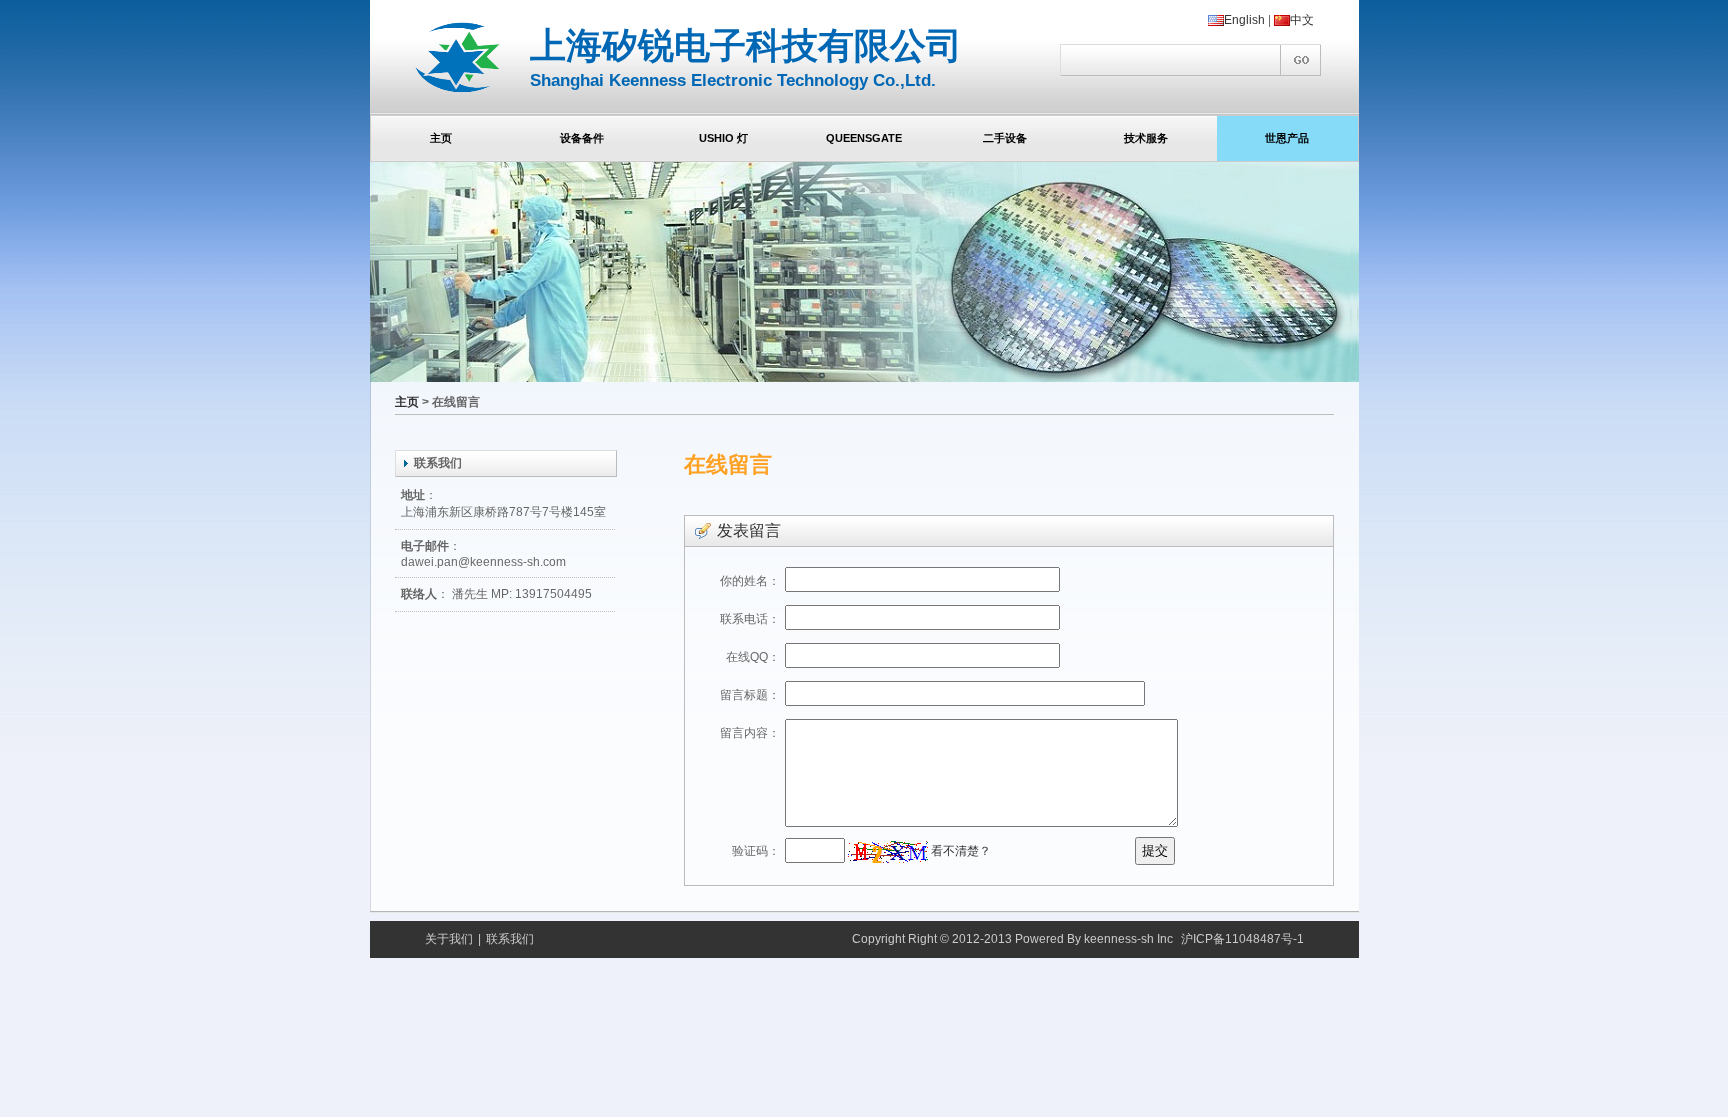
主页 (407, 402)
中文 (1302, 20)
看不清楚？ (959, 851)
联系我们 (510, 939)
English (1244, 20)
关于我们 (449, 939)
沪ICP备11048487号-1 (1242, 939)
